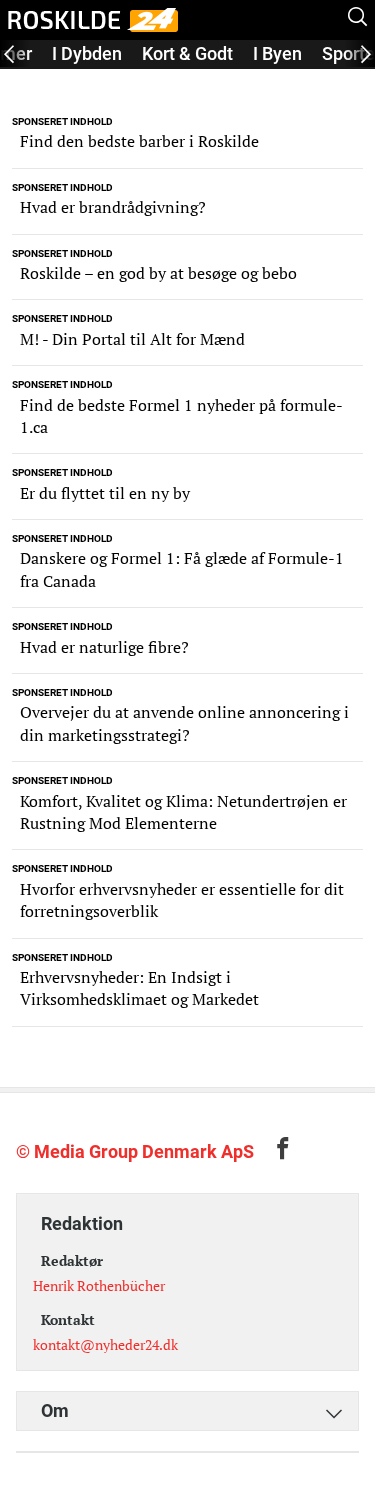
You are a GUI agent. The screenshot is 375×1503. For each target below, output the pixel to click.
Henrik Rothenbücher (99, 1285)
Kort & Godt (187, 53)
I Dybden (87, 53)
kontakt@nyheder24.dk (105, 1344)
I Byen (277, 53)
